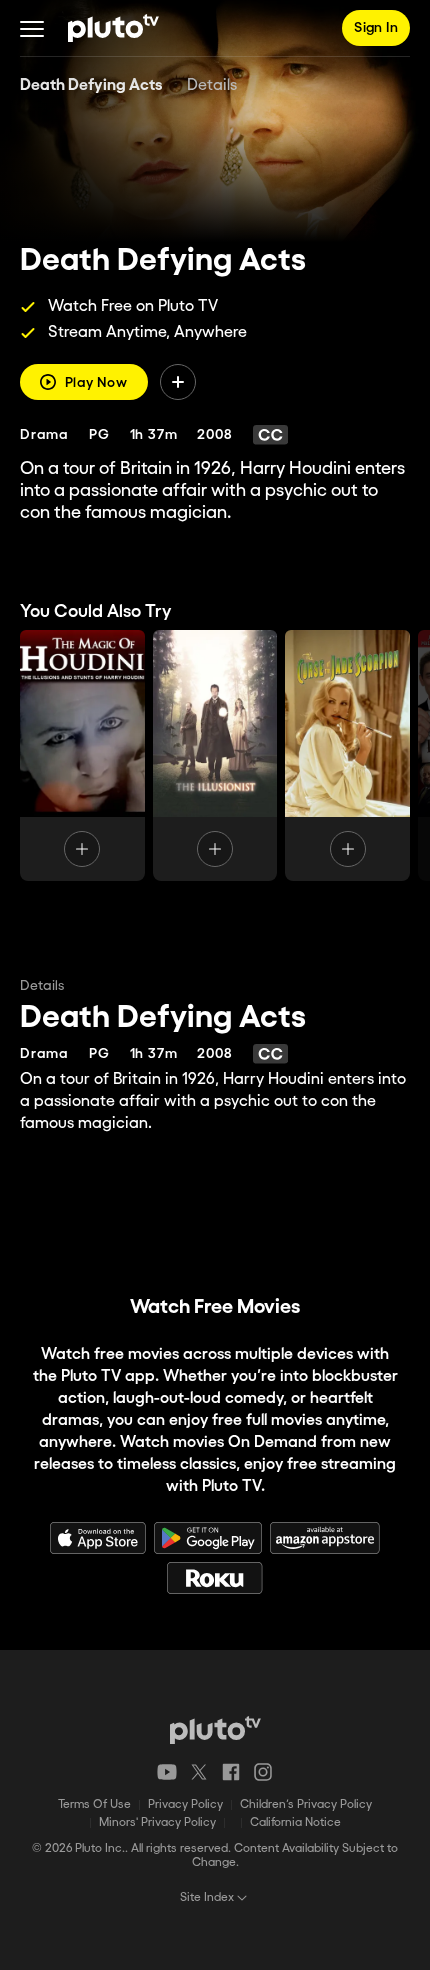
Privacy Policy (185, 1804)
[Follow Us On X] (199, 1772)
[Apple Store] (98, 1538)
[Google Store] (208, 1538)
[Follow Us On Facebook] (231, 1772)
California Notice (295, 1822)
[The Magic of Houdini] (82, 755)
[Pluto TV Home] (113, 28)
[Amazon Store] (325, 1538)
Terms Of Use (94, 1804)
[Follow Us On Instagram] (263, 1772)
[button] (32, 28)
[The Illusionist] (215, 755)
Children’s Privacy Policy (306, 1804)
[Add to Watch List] (178, 382)
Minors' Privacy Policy (157, 1822)
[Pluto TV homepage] (215, 1730)
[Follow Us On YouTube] (167, 1772)
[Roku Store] (215, 1578)
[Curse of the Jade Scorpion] (347, 755)
